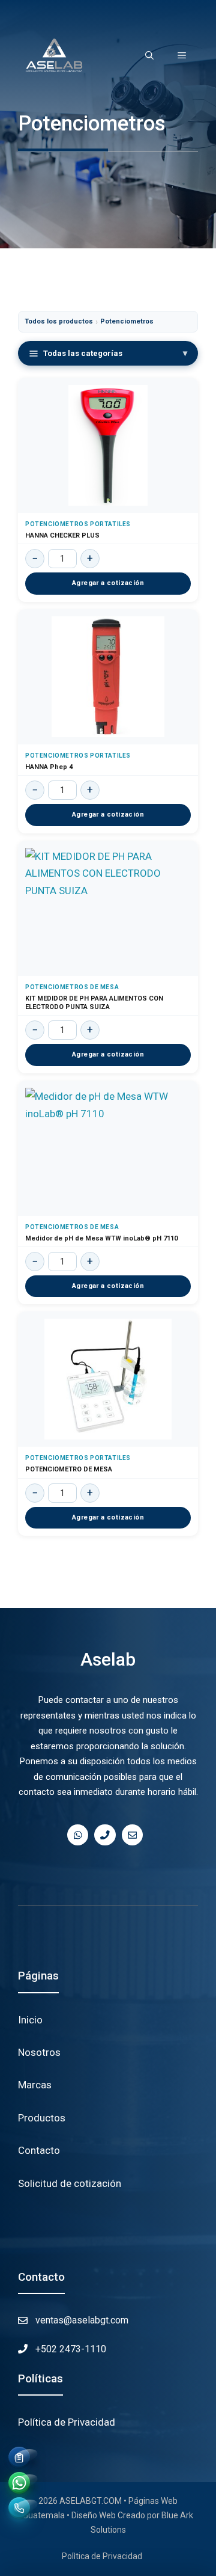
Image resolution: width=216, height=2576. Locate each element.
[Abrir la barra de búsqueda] (149, 55)
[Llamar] (19, 2508)
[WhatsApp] (19, 2483)
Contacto (39, 2150)
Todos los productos (59, 321)
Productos (42, 2118)
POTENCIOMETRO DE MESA (69, 1469)
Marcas (35, 2085)
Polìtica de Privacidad (102, 2556)
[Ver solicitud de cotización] (19, 2458)
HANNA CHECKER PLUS (62, 535)
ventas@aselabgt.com (82, 2320)
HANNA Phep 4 (49, 767)
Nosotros (39, 2052)
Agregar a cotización (108, 583)
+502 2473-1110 (71, 2349)
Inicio (30, 2020)
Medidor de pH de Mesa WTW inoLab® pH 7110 (101, 1238)
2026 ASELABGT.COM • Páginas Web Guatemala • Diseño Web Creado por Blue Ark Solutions (108, 2515)
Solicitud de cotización (70, 2183)
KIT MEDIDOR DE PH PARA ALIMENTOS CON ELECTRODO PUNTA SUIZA (94, 1003)
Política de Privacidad (67, 2422)
